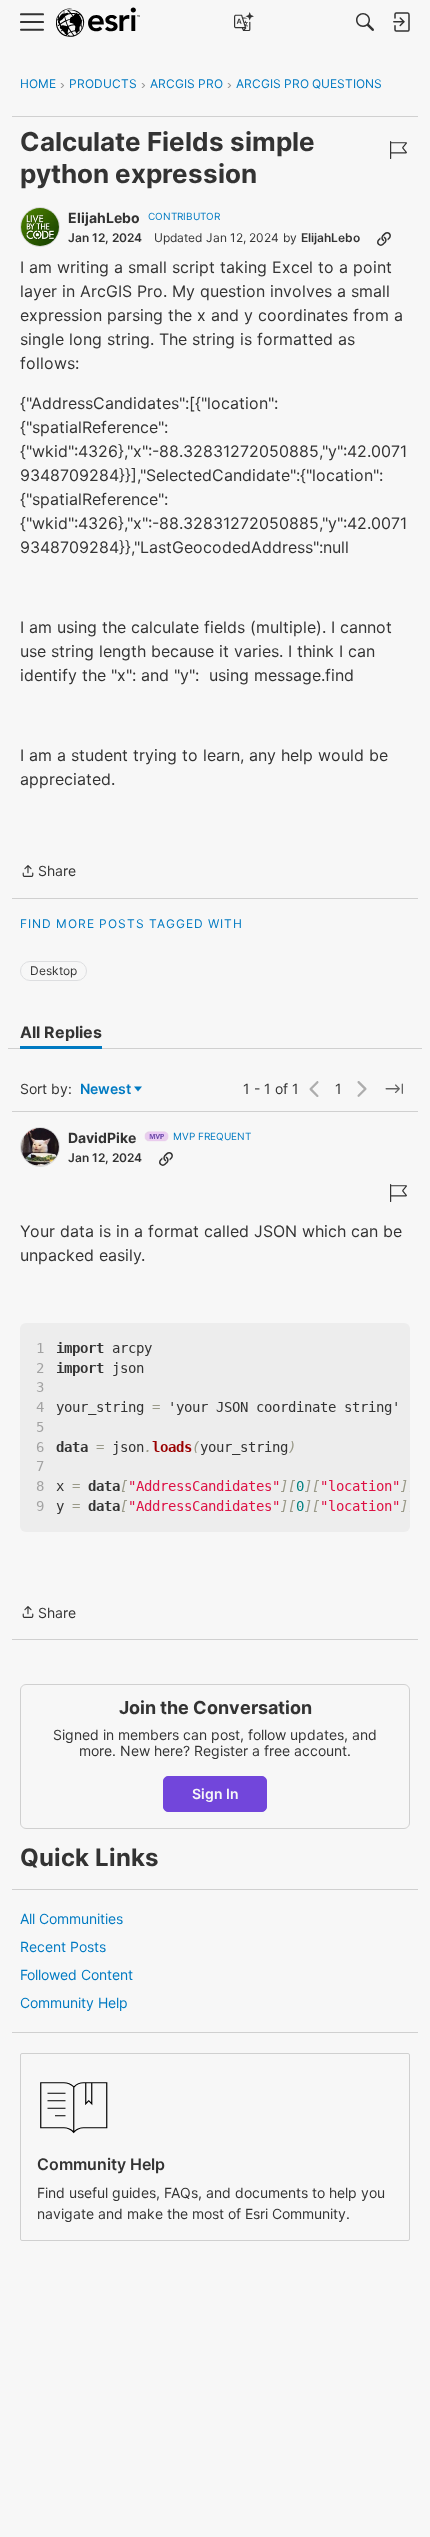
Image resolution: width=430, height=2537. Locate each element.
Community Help (74, 2002)
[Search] (365, 22)
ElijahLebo (104, 217)
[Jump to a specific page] (394, 1089)
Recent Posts (63, 1946)
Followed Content (76, 1974)
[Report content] (398, 150)
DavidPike (102, 1137)
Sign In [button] (215, 1793)
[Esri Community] (98, 22)
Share (48, 872)
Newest (105, 1089)
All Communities (71, 1918)
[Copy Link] (384, 238)
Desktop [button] (53, 970)
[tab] (61, 1032)
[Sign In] (401, 22)
